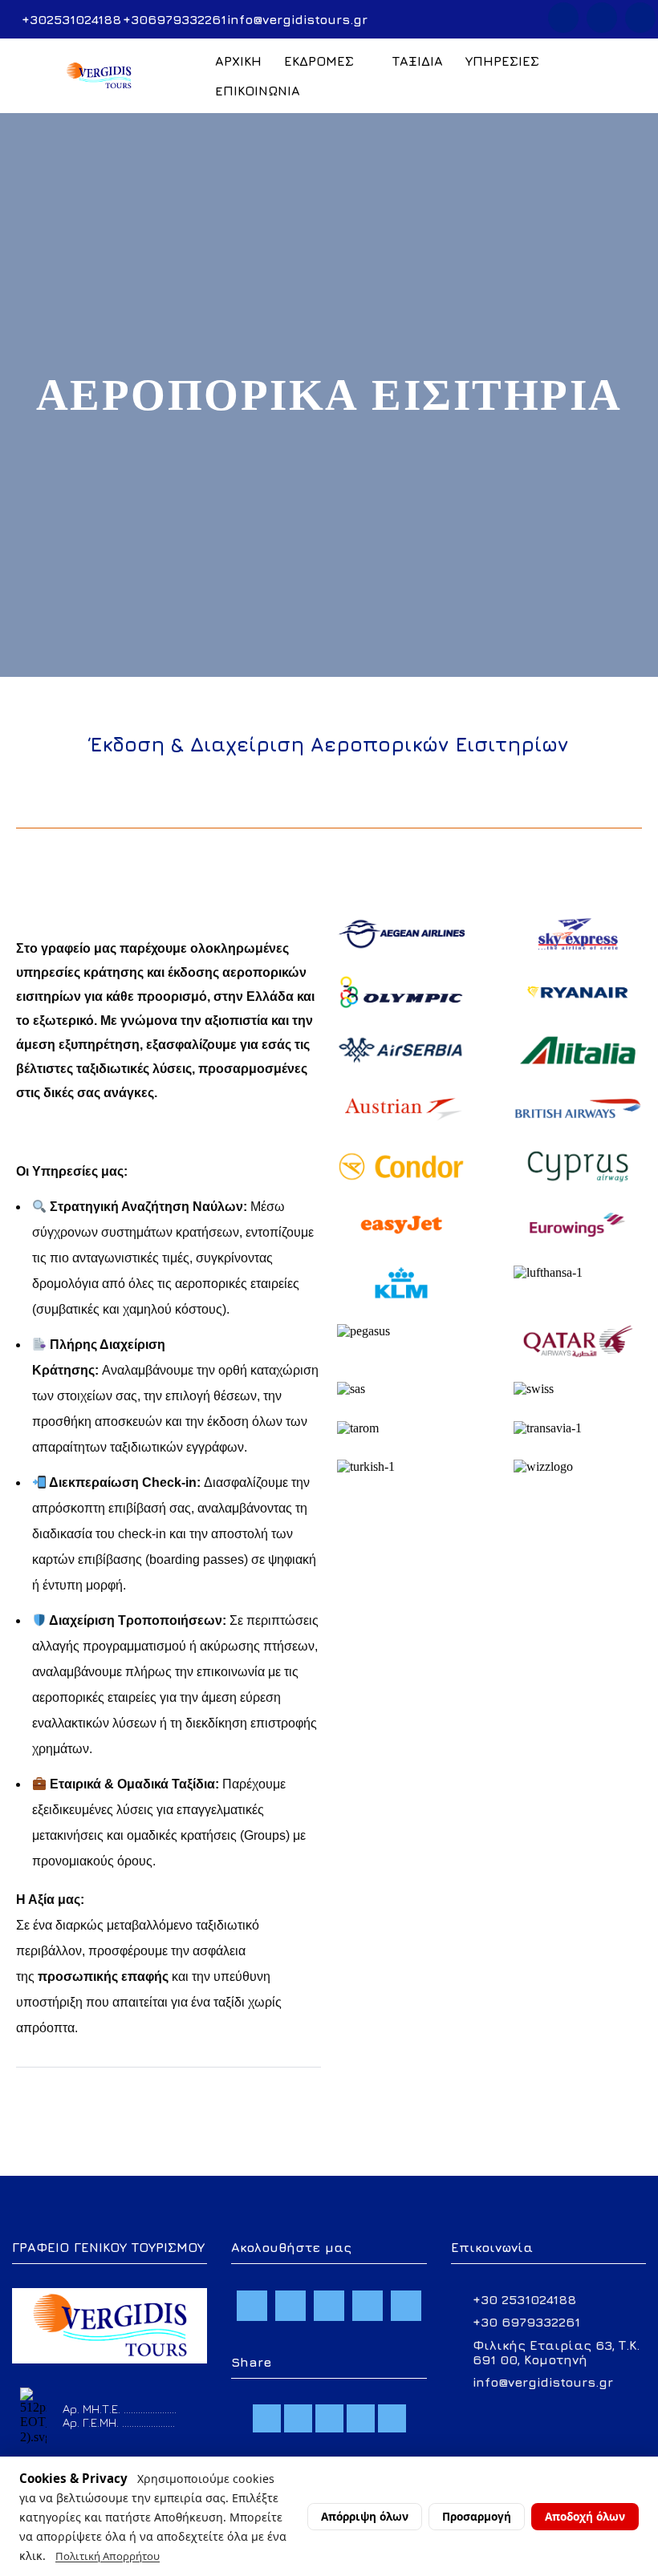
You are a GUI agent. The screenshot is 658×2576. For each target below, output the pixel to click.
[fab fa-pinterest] (392, 2418)
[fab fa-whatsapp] (361, 2418)
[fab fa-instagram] (329, 2418)
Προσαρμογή (477, 2516)
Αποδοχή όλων (585, 2516)
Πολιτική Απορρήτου (108, 2556)
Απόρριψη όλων (365, 2516)
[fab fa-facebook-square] (267, 2418)
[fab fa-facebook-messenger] (298, 2418)
